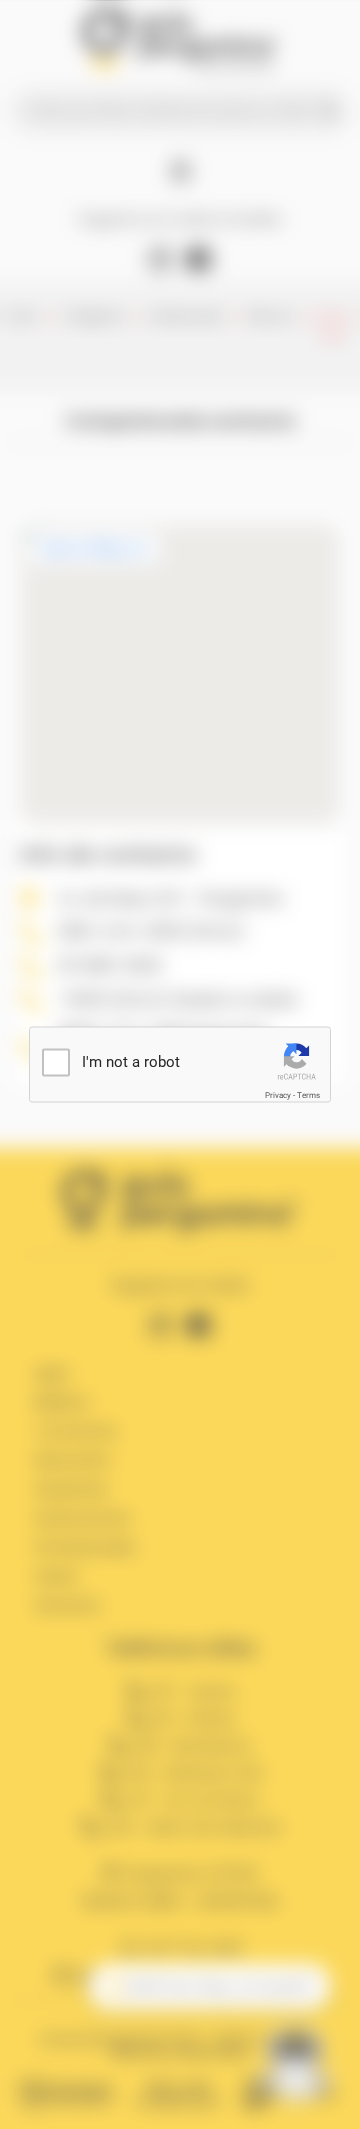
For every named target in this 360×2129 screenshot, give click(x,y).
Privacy (278, 1095)
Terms (308, 1095)
